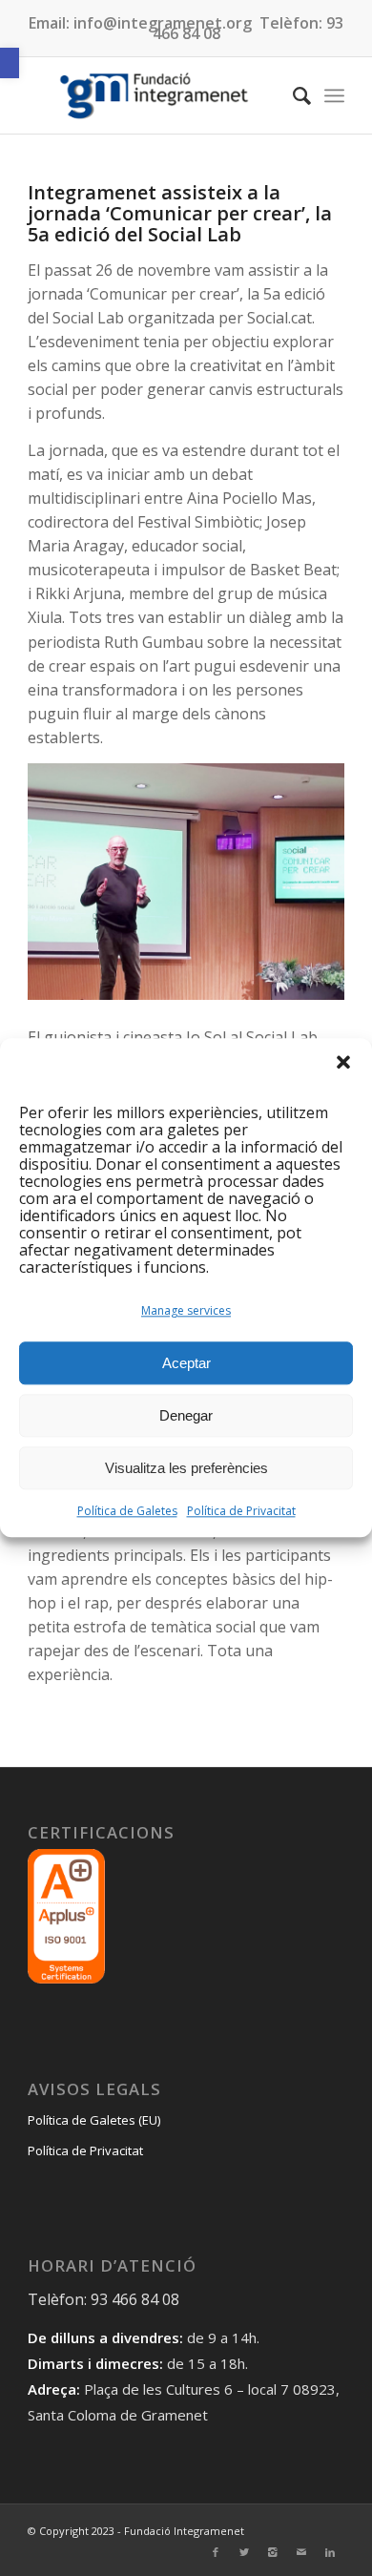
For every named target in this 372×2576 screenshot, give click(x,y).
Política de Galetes (127, 1512)
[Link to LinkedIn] (330, 2552)
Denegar (186, 1415)
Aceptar (186, 1363)
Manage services (186, 1311)
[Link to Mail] (301, 2552)
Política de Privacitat (241, 1512)
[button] (10, 63)
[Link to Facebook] (216, 2552)
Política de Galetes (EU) (94, 2120)
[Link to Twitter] (244, 2552)
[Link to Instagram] (273, 2552)
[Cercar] (292, 95)
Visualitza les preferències (186, 1468)
